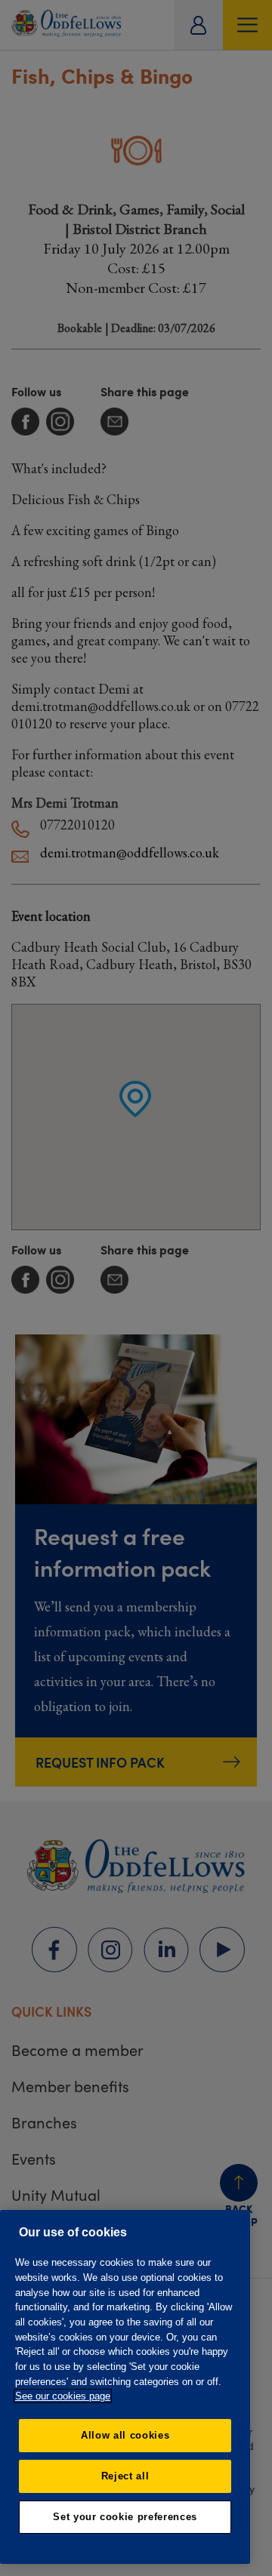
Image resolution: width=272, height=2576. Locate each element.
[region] (125, 2387)
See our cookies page (63, 2396)
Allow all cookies (125, 2435)
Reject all (125, 2476)
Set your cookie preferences (125, 2517)
